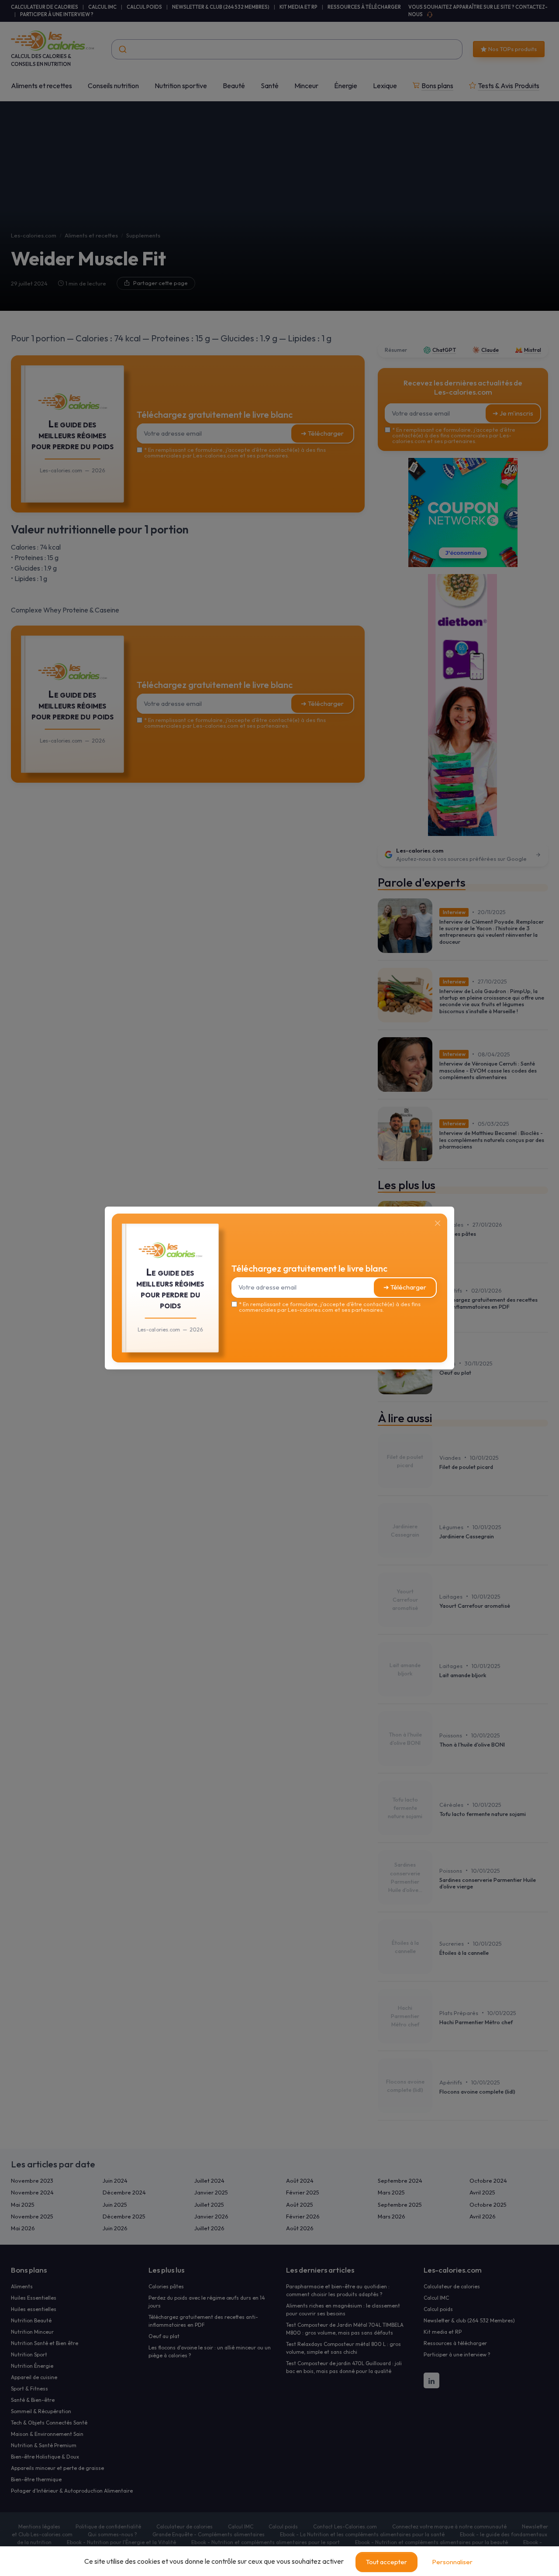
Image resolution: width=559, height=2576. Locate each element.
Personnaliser (452, 2562)
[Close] (438, 1223)
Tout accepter (386, 2562)
